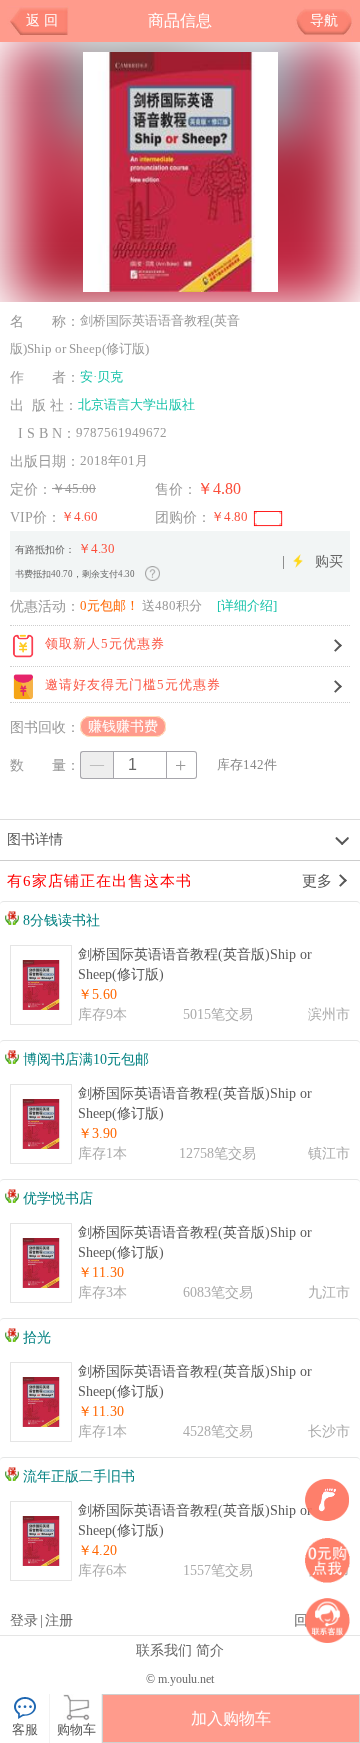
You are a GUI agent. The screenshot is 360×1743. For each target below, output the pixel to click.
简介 (210, 1650)
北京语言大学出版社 (136, 404)
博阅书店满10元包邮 (84, 1059)
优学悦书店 (56, 1198)
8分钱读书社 (59, 920)
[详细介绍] (247, 605)
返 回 (42, 20)
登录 (24, 1620)
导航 (324, 20)
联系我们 (164, 1650)
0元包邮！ (109, 605)
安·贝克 (101, 376)
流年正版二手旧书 (77, 1476)
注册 (59, 1620)
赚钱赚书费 (123, 726)
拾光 (35, 1337)
